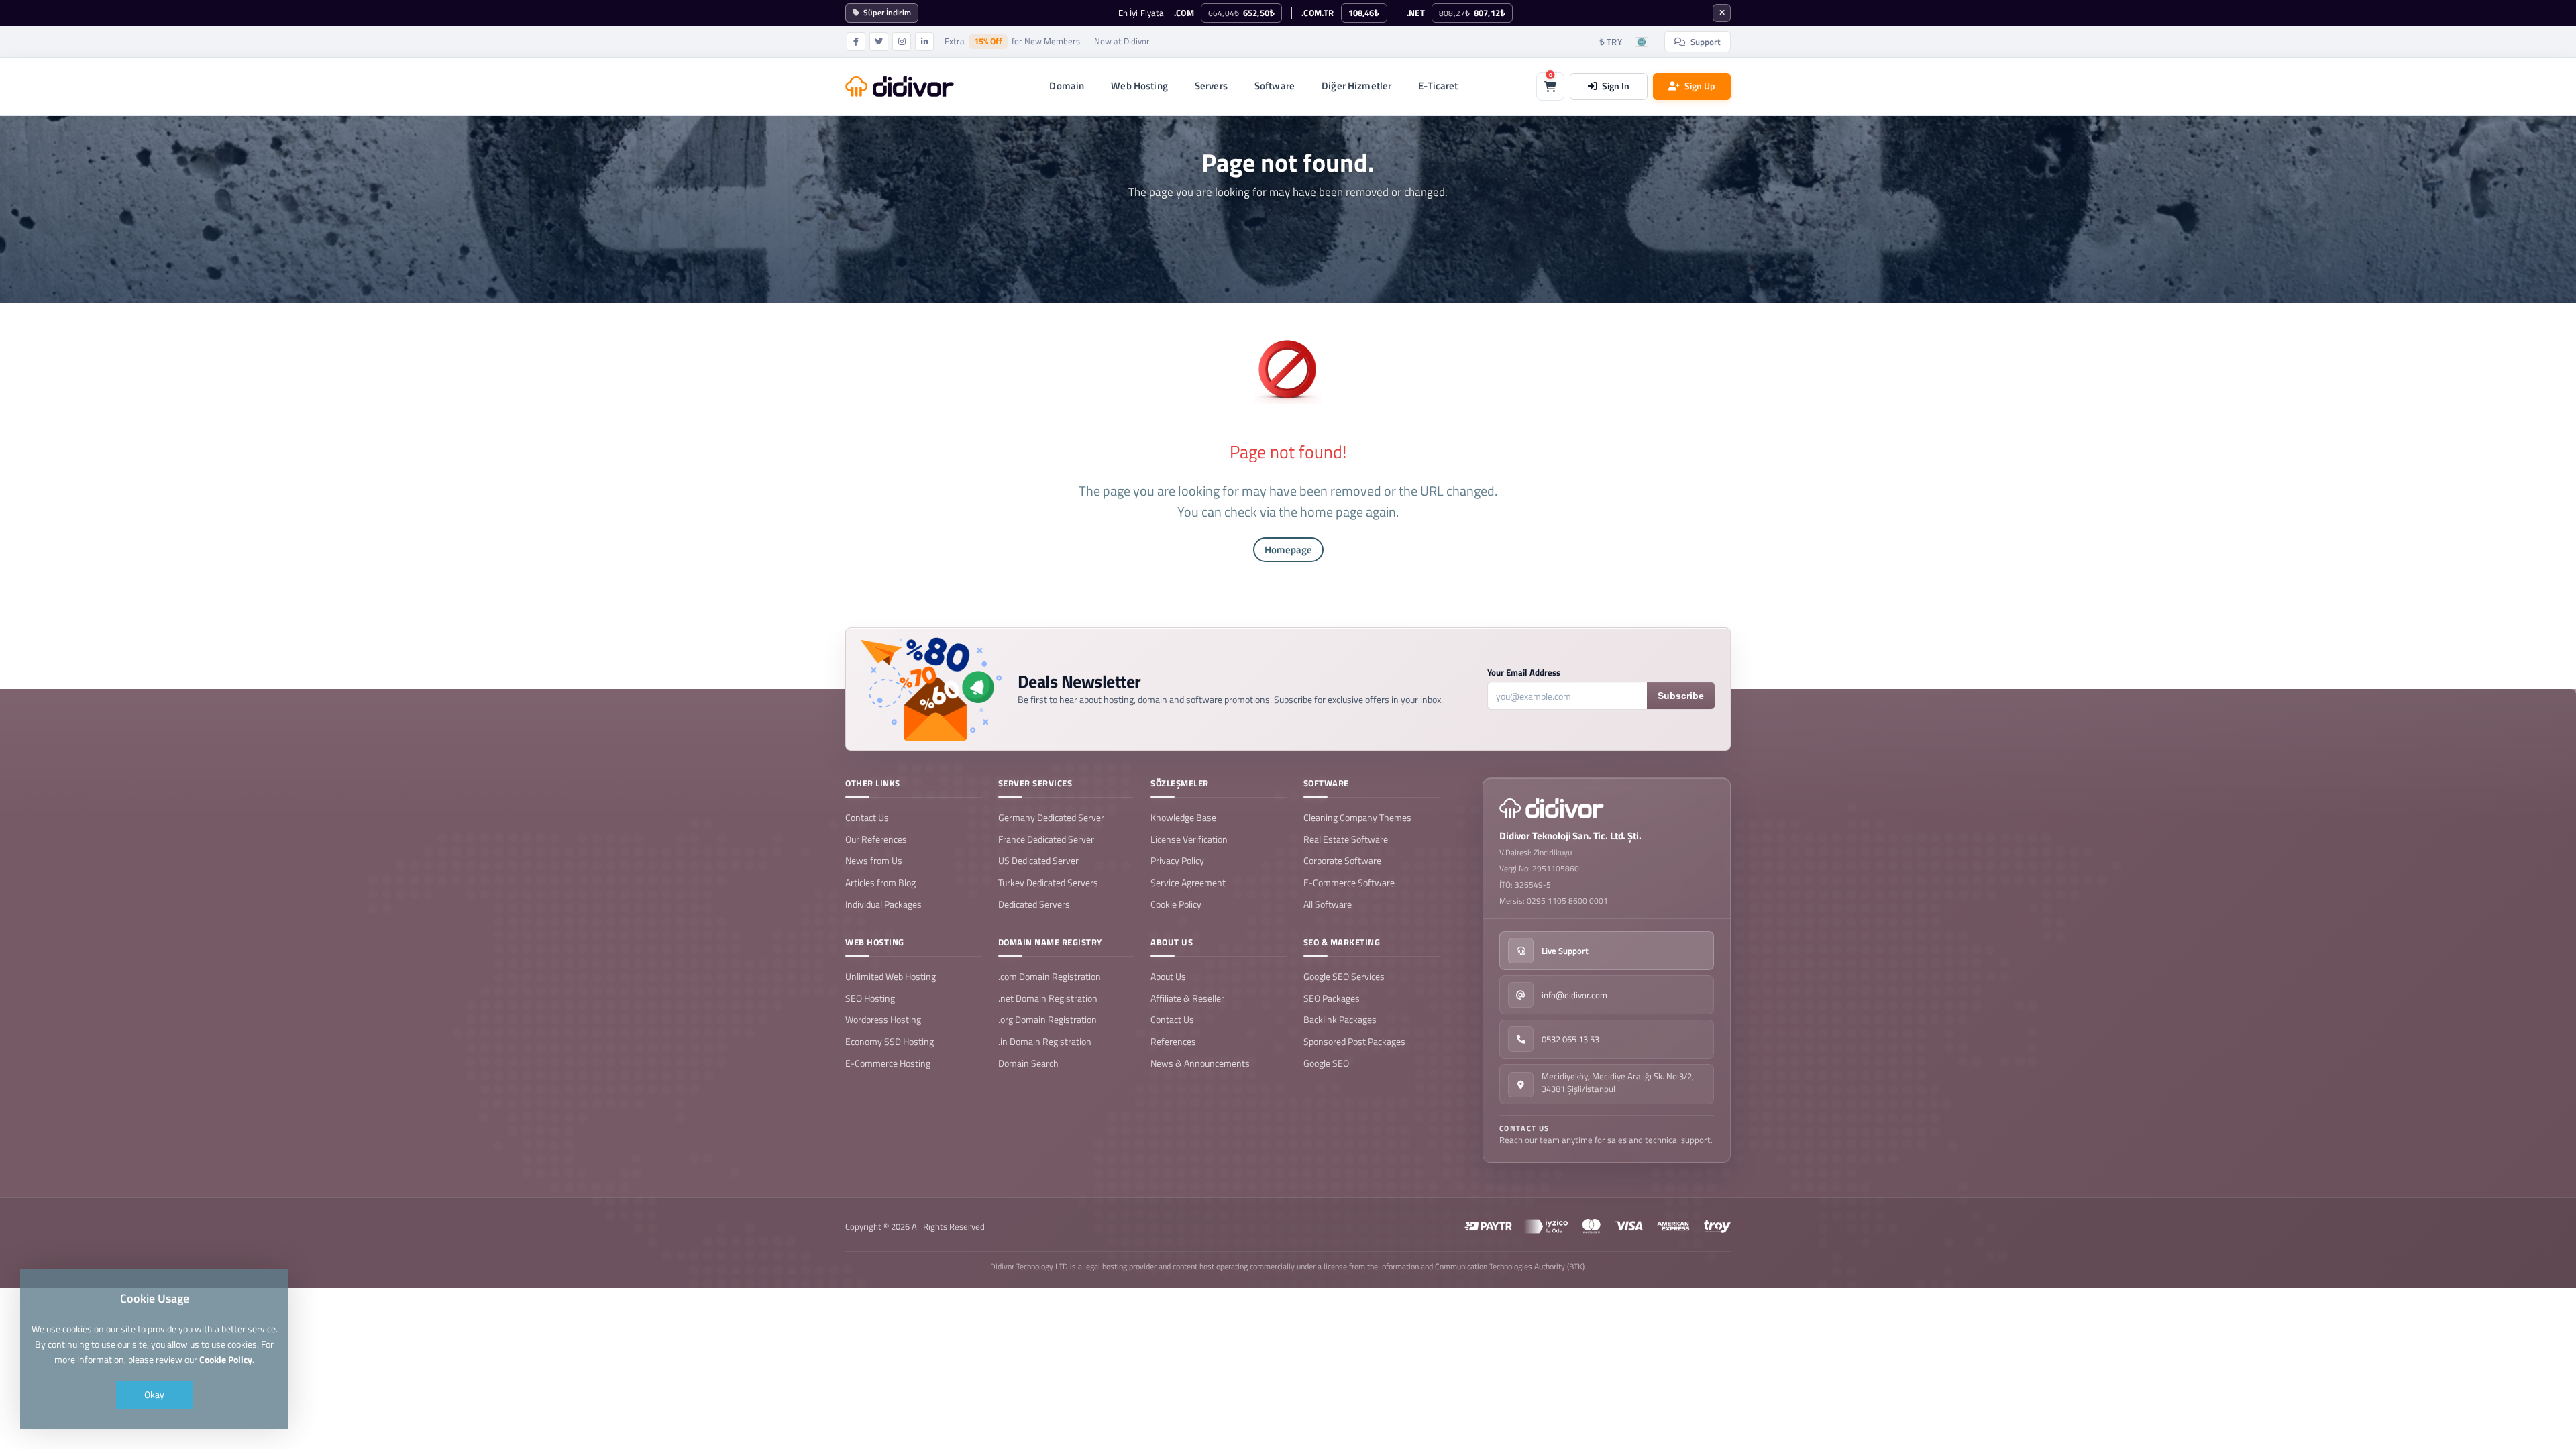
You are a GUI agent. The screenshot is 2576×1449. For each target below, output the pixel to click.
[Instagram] (902, 42)
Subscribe (1681, 696)
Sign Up (1700, 86)
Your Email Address (1524, 673)
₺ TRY (1611, 42)
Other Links (873, 783)
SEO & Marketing (1342, 942)
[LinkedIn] (924, 42)
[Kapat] (1722, 13)
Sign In (1616, 86)
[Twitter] (879, 42)
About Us (1172, 942)
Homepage (1288, 550)
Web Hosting (875, 942)
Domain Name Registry (1050, 942)
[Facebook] (856, 42)
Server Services (1035, 783)
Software (1326, 783)
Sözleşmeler (1180, 783)
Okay (154, 1394)
